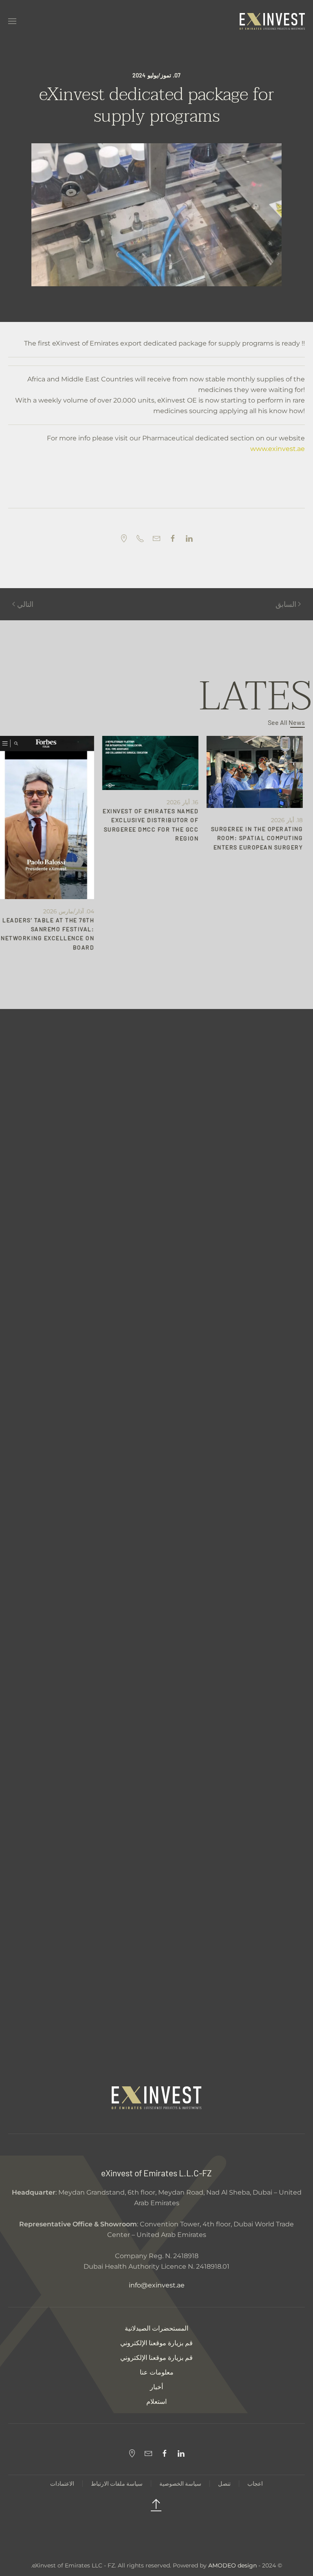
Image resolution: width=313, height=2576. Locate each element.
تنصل (224, 2483)
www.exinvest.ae (278, 449)
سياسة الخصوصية (180, 2483)
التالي (25, 604)
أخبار (156, 2387)
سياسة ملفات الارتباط (117, 2483)
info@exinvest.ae (157, 2285)
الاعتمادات (62, 2483)
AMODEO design (233, 2565)
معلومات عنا (157, 2372)
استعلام (156, 2402)
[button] (12, 21)
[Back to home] (272, 21)
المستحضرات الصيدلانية (156, 2328)
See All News (286, 722)
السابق (286, 604)
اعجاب (255, 2483)
